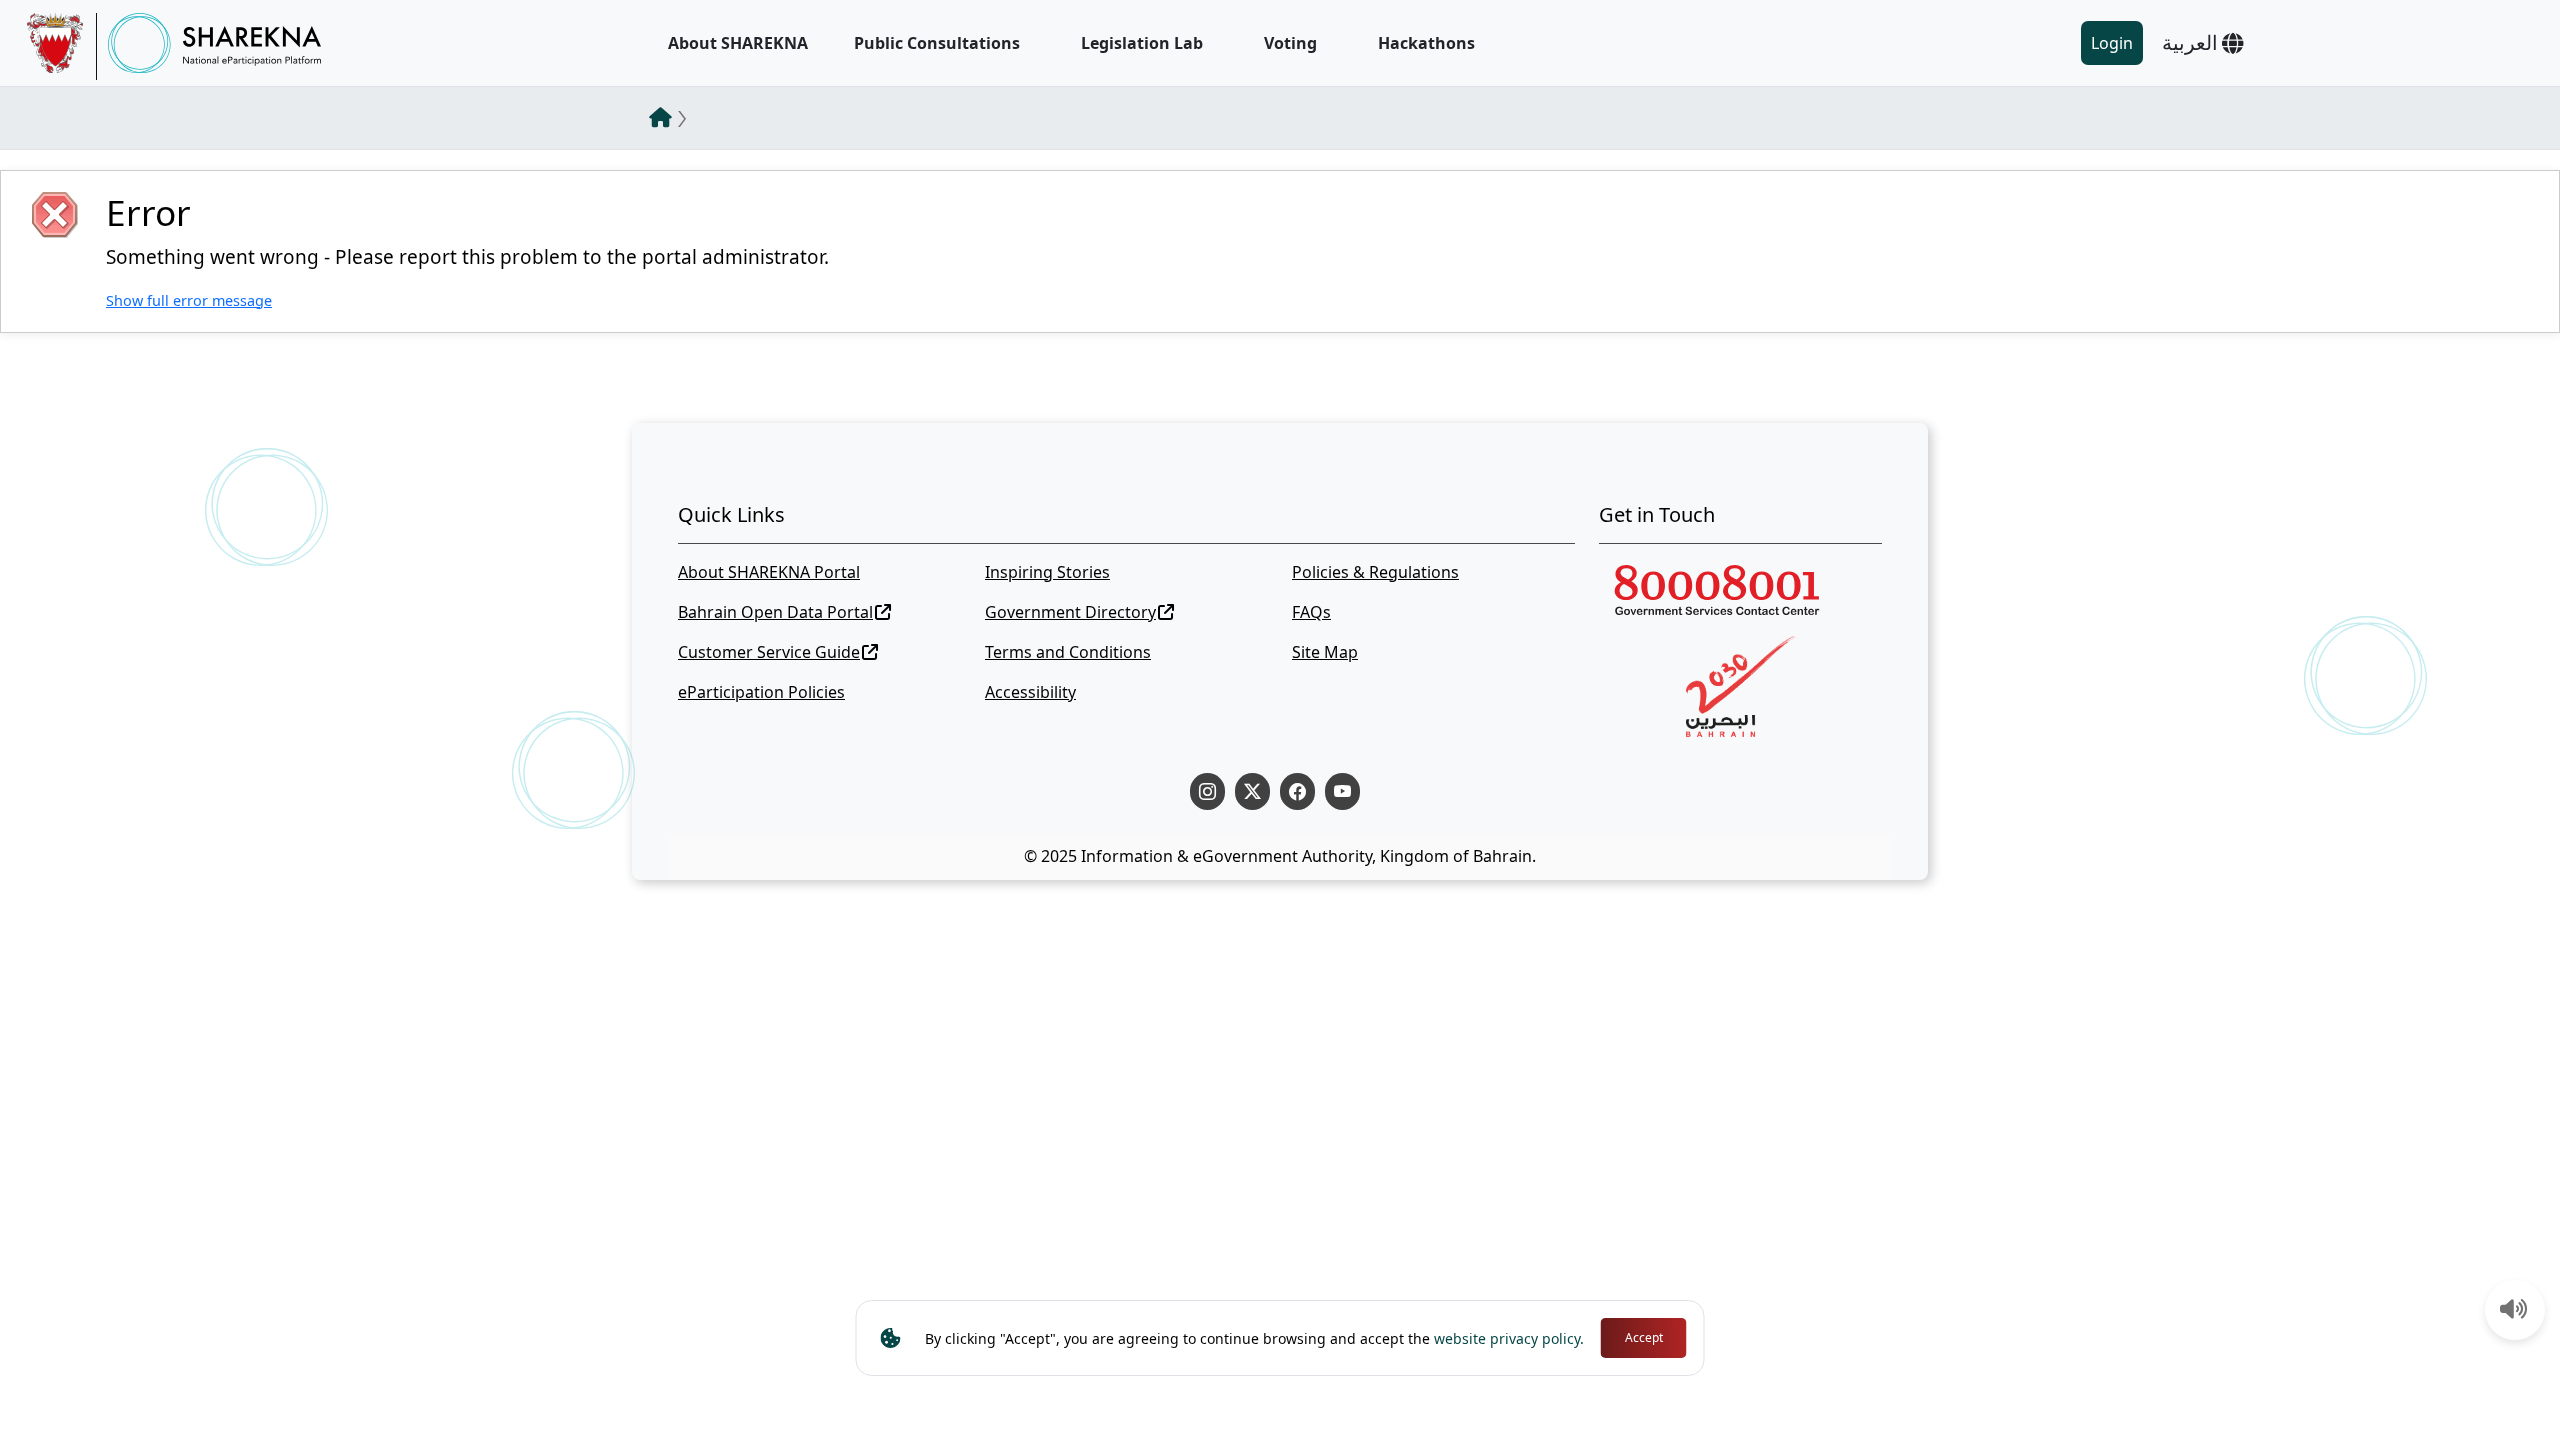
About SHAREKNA (738, 43)
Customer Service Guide (769, 652)
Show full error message (189, 300)
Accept (1644, 1337)
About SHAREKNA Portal (769, 572)
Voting (1290, 43)
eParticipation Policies (761, 692)
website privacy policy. (1509, 1338)
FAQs (1311, 612)
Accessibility (1030, 692)
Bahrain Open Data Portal (775, 612)
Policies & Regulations (1375, 572)
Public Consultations (937, 43)
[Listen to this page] (2514, 1311)
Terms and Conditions (1068, 652)
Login (2112, 43)
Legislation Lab (1142, 43)
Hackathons (1426, 43)
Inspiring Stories (1047, 572)
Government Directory (1070, 612)
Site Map (1325, 652)
